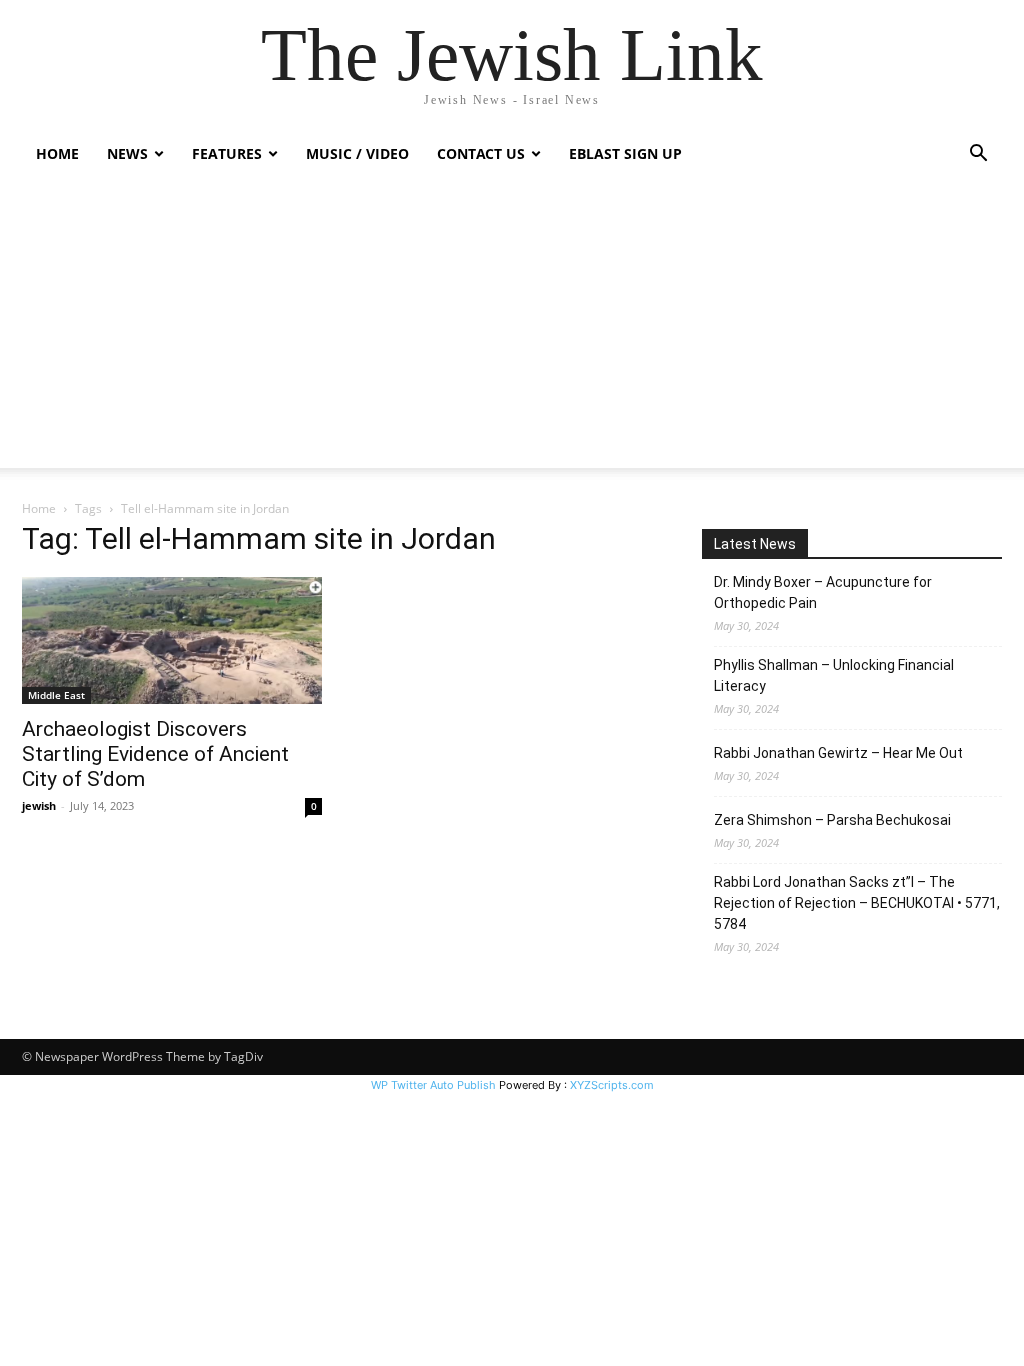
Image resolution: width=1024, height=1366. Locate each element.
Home (57, 153)
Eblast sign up (625, 153)
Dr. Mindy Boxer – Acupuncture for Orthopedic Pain (823, 592)
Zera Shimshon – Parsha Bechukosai (832, 820)
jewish (39, 805)
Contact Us (481, 153)
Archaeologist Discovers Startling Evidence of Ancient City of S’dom (155, 754)
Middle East (56, 695)
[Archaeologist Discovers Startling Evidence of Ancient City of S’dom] (172, 640)
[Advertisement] (512, 328)
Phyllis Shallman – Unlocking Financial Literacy (834, 675)
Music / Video (357, 153)
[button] (978, 155)
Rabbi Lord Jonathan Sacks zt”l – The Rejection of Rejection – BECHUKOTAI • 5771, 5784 (857, 903)
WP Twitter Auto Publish (433, 1085)
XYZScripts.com (612, 1085)
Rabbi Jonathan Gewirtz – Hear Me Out (838, 753)
